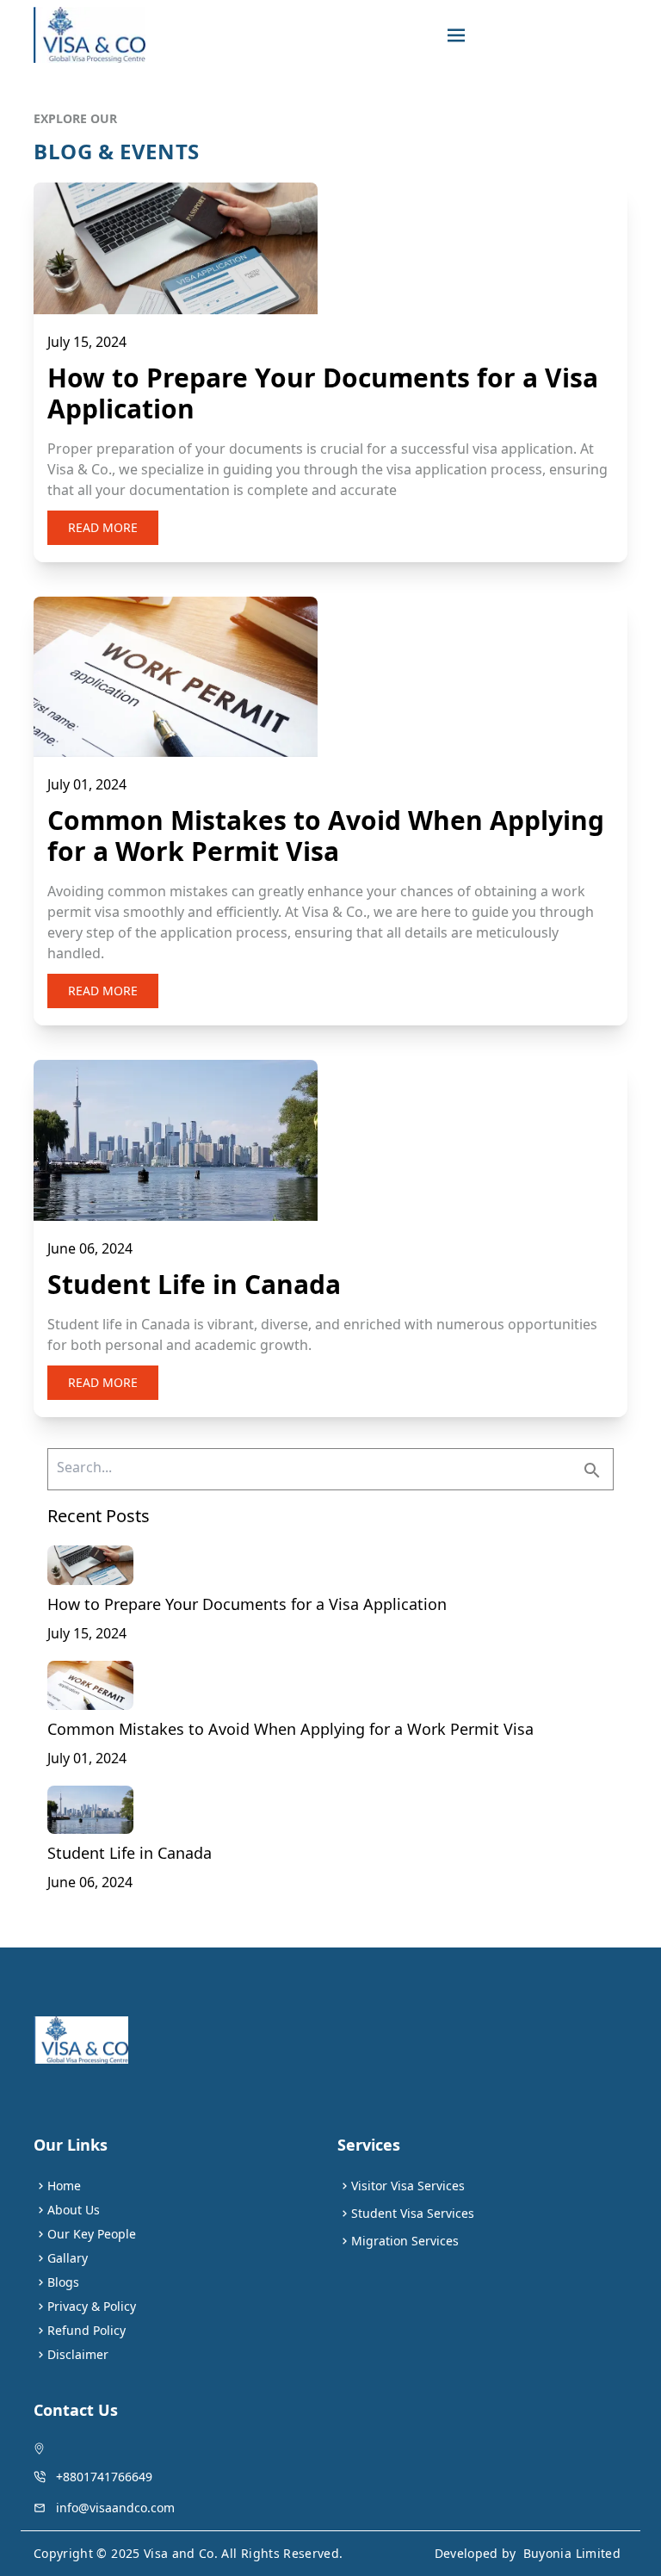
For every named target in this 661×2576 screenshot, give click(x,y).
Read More (103, 527)
